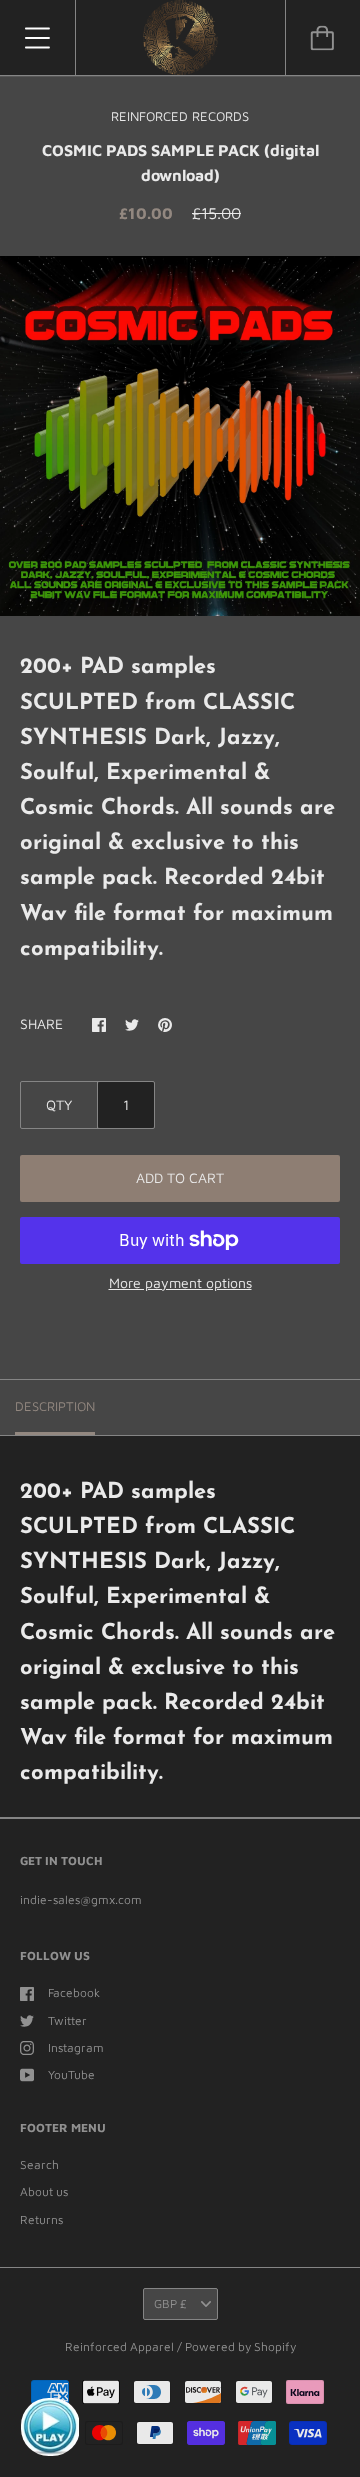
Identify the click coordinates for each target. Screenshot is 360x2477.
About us (44, 2191)
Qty (59, 1104)
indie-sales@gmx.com (81, 1899)
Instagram (76, 2047)
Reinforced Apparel (121, 2346)
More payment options (180, 1282)
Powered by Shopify (240, 2346)
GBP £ (170, 2303)
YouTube (71, 2074)
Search (39, 2164)
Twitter (67, 2020)
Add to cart (180, 1177)
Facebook (74, 1992)
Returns (41, 2219)
